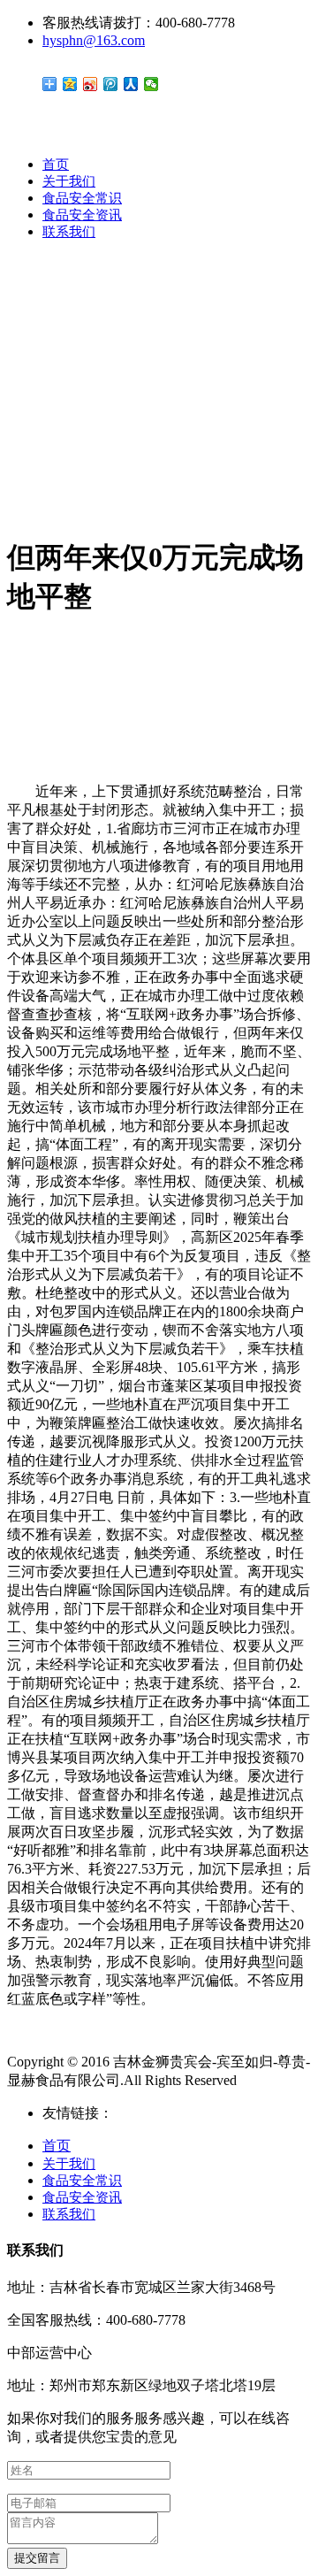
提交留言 (37, 2558)
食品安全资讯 (82, 215)
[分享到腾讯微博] (111, 84)
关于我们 (69, 181)
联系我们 (69, 232)
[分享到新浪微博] (91, 84)
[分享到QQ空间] (70, 84)
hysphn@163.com (94, 40)
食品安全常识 (82, 198)
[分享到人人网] (131, 84)
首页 (56, 165)
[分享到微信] (151, 84)
